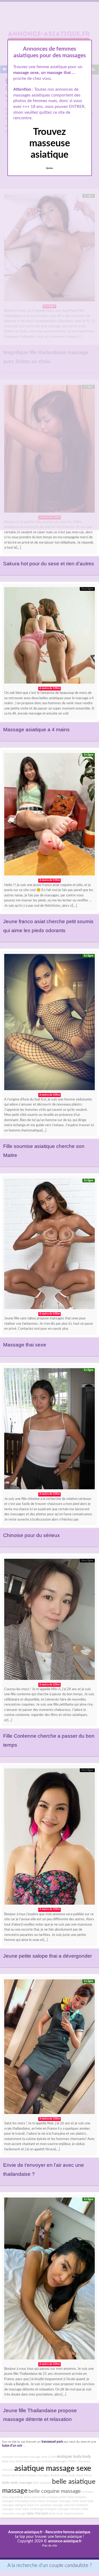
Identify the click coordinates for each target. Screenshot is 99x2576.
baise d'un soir (12, 2446)
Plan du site (49, 2546)
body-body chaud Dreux (76, 2475)
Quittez (49, 168)
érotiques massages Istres (63, 2501)
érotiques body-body (74, 2457)
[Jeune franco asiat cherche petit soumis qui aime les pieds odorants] (49, 816)
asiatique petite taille (60, 2497)
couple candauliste (69, 2566)
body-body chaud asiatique (66, 2514)
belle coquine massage (55, 2491)
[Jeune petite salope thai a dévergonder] (49, 1838)
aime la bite (49, 2457)
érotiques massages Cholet (59, 2461)
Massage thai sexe (25, 1345)
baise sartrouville (35, 2497)
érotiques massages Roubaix (43, 2475)
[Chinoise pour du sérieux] (49, 1430)
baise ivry (33, 2505)
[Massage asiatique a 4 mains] (49, 637)
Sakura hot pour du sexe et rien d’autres (49, 564)
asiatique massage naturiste (58, 2505)
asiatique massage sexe (53, 2468)
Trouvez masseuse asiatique (50, 143)
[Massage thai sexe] (49, 1245)
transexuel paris (52, 2442)
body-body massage (17, 2483)
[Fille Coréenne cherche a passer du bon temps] (49, 1621)
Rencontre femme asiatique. (68, 2532)
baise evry (9, 2461)
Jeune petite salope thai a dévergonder (48, 1956)
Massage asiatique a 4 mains (36, 730)
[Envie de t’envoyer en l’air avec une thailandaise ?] (49, 2048)
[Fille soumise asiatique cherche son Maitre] (49, 1023)
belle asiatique (42, 2483)
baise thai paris (38, 2513)
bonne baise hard (13, 2475)
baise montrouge (33, 2509)
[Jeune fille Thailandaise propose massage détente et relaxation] (49, 2280)
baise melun (38, 2501)
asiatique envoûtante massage (21, 2457)
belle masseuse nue (29, 2461)
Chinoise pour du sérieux (32, 1535)
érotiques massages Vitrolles (63, 2509)
